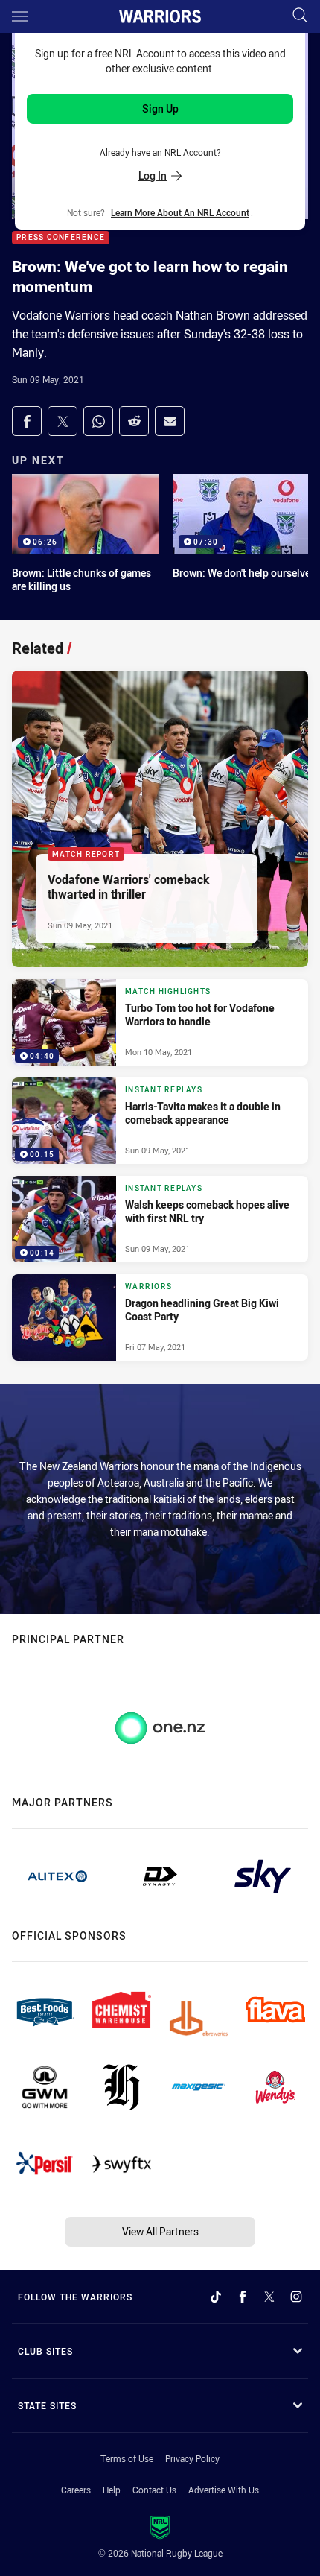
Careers (76, 2490)
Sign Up (160, 108)
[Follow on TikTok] (216, 2297)
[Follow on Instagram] (296, 2297)
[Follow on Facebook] (243, 2297)
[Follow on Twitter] (269, 2297)
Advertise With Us (224, 2490)
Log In (153, 175)
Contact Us (154, 2490)
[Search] (300, 16)
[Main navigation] (20, 16)
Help (112, 2490)
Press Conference (61, 238)
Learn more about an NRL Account (180, 212)
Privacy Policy (192, 2458)
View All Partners (160, 2231)
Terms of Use (127, 2458)
